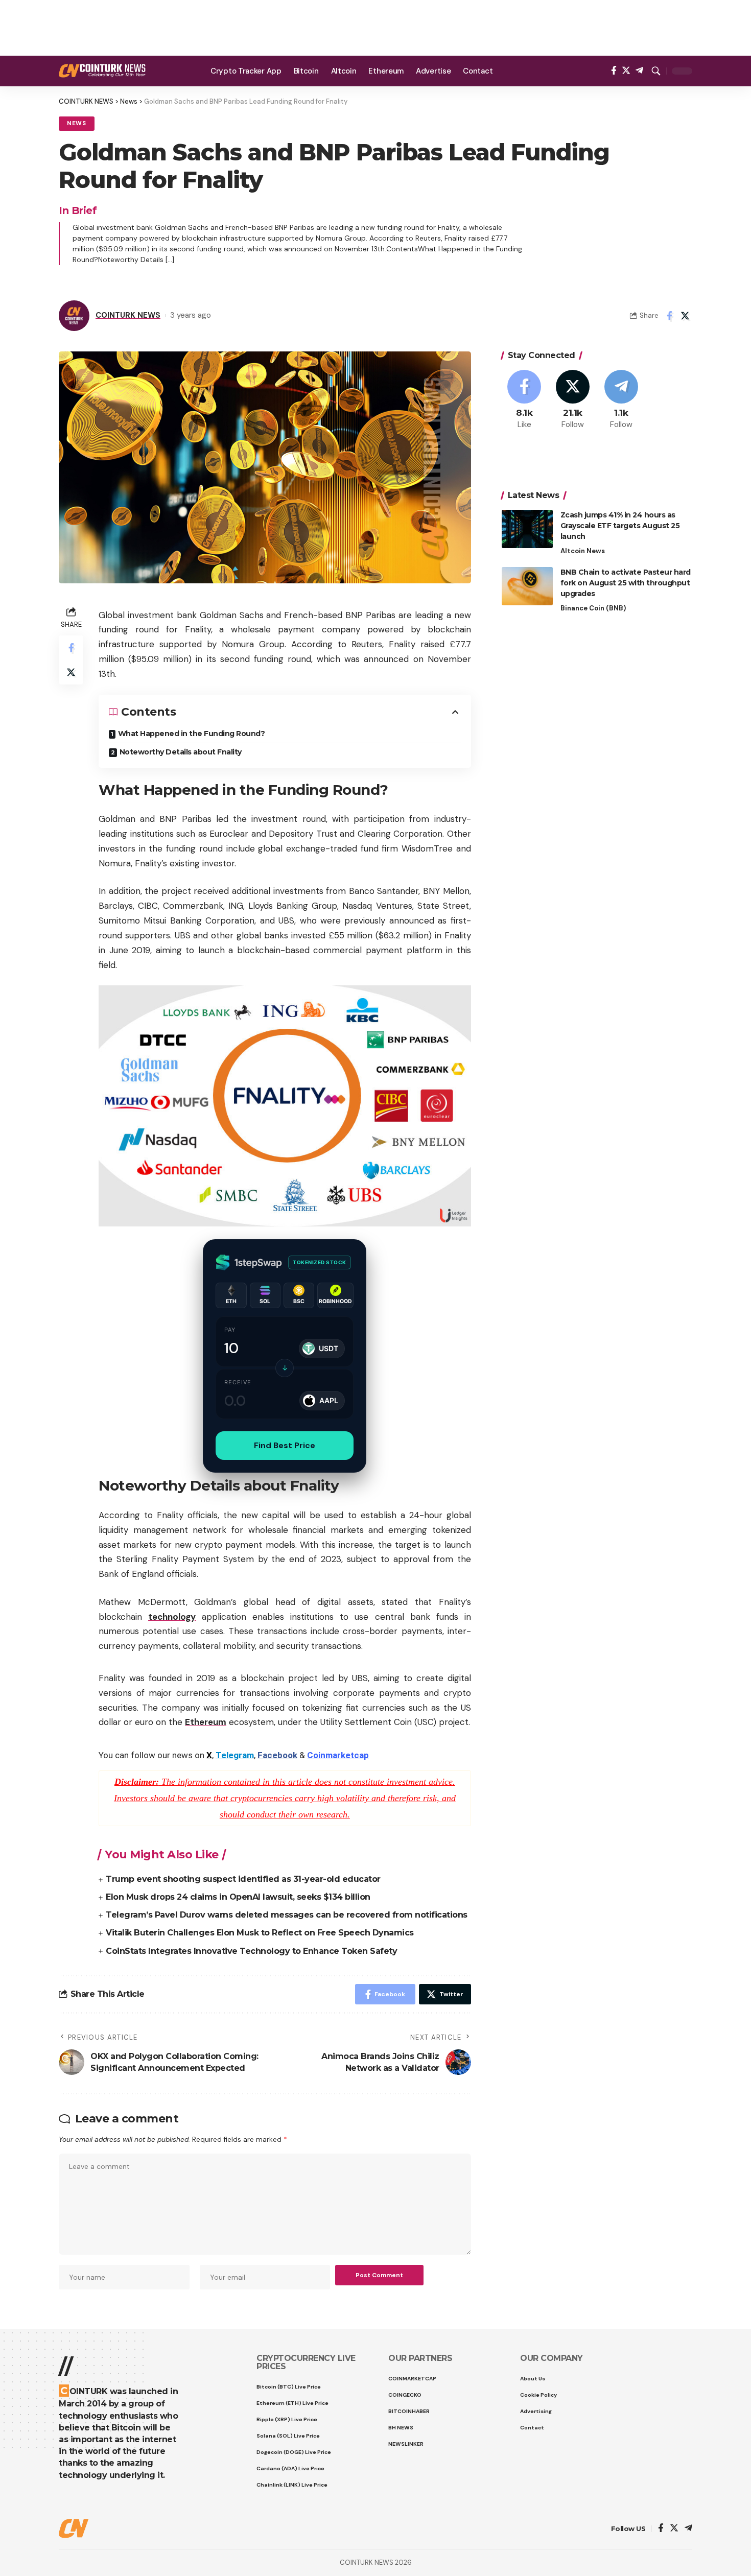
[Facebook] (614, 71)
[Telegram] (639, 71)
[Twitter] (626, 71)
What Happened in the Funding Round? (192, 734)
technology (172, 1617)
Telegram (235, 1755)
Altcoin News (583, 551)
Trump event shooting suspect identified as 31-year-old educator (243, 1879)
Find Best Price (285, 1445)
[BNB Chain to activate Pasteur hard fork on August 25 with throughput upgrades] (527, 586)
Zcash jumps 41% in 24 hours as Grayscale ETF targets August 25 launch (620, 526)
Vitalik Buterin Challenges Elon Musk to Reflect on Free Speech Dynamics (260, 1933)
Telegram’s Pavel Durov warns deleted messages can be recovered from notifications (287, 1915)
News (77, 123)
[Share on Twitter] (685, 316)
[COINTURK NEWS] (102, 71)
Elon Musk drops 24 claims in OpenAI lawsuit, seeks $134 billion (238, 1897)
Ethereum (206, 1722)
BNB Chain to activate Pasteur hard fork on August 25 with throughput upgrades (626, 583)
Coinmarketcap (338, 1755)
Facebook (277, 1755)
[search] (656, 71)
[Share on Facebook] (669, 316)
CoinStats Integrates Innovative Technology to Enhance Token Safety (251, 1951)
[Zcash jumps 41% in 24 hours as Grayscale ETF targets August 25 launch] (527, 529)
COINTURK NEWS (128, 315)
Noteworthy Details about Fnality (181, 752)
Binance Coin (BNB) (593, 608)
